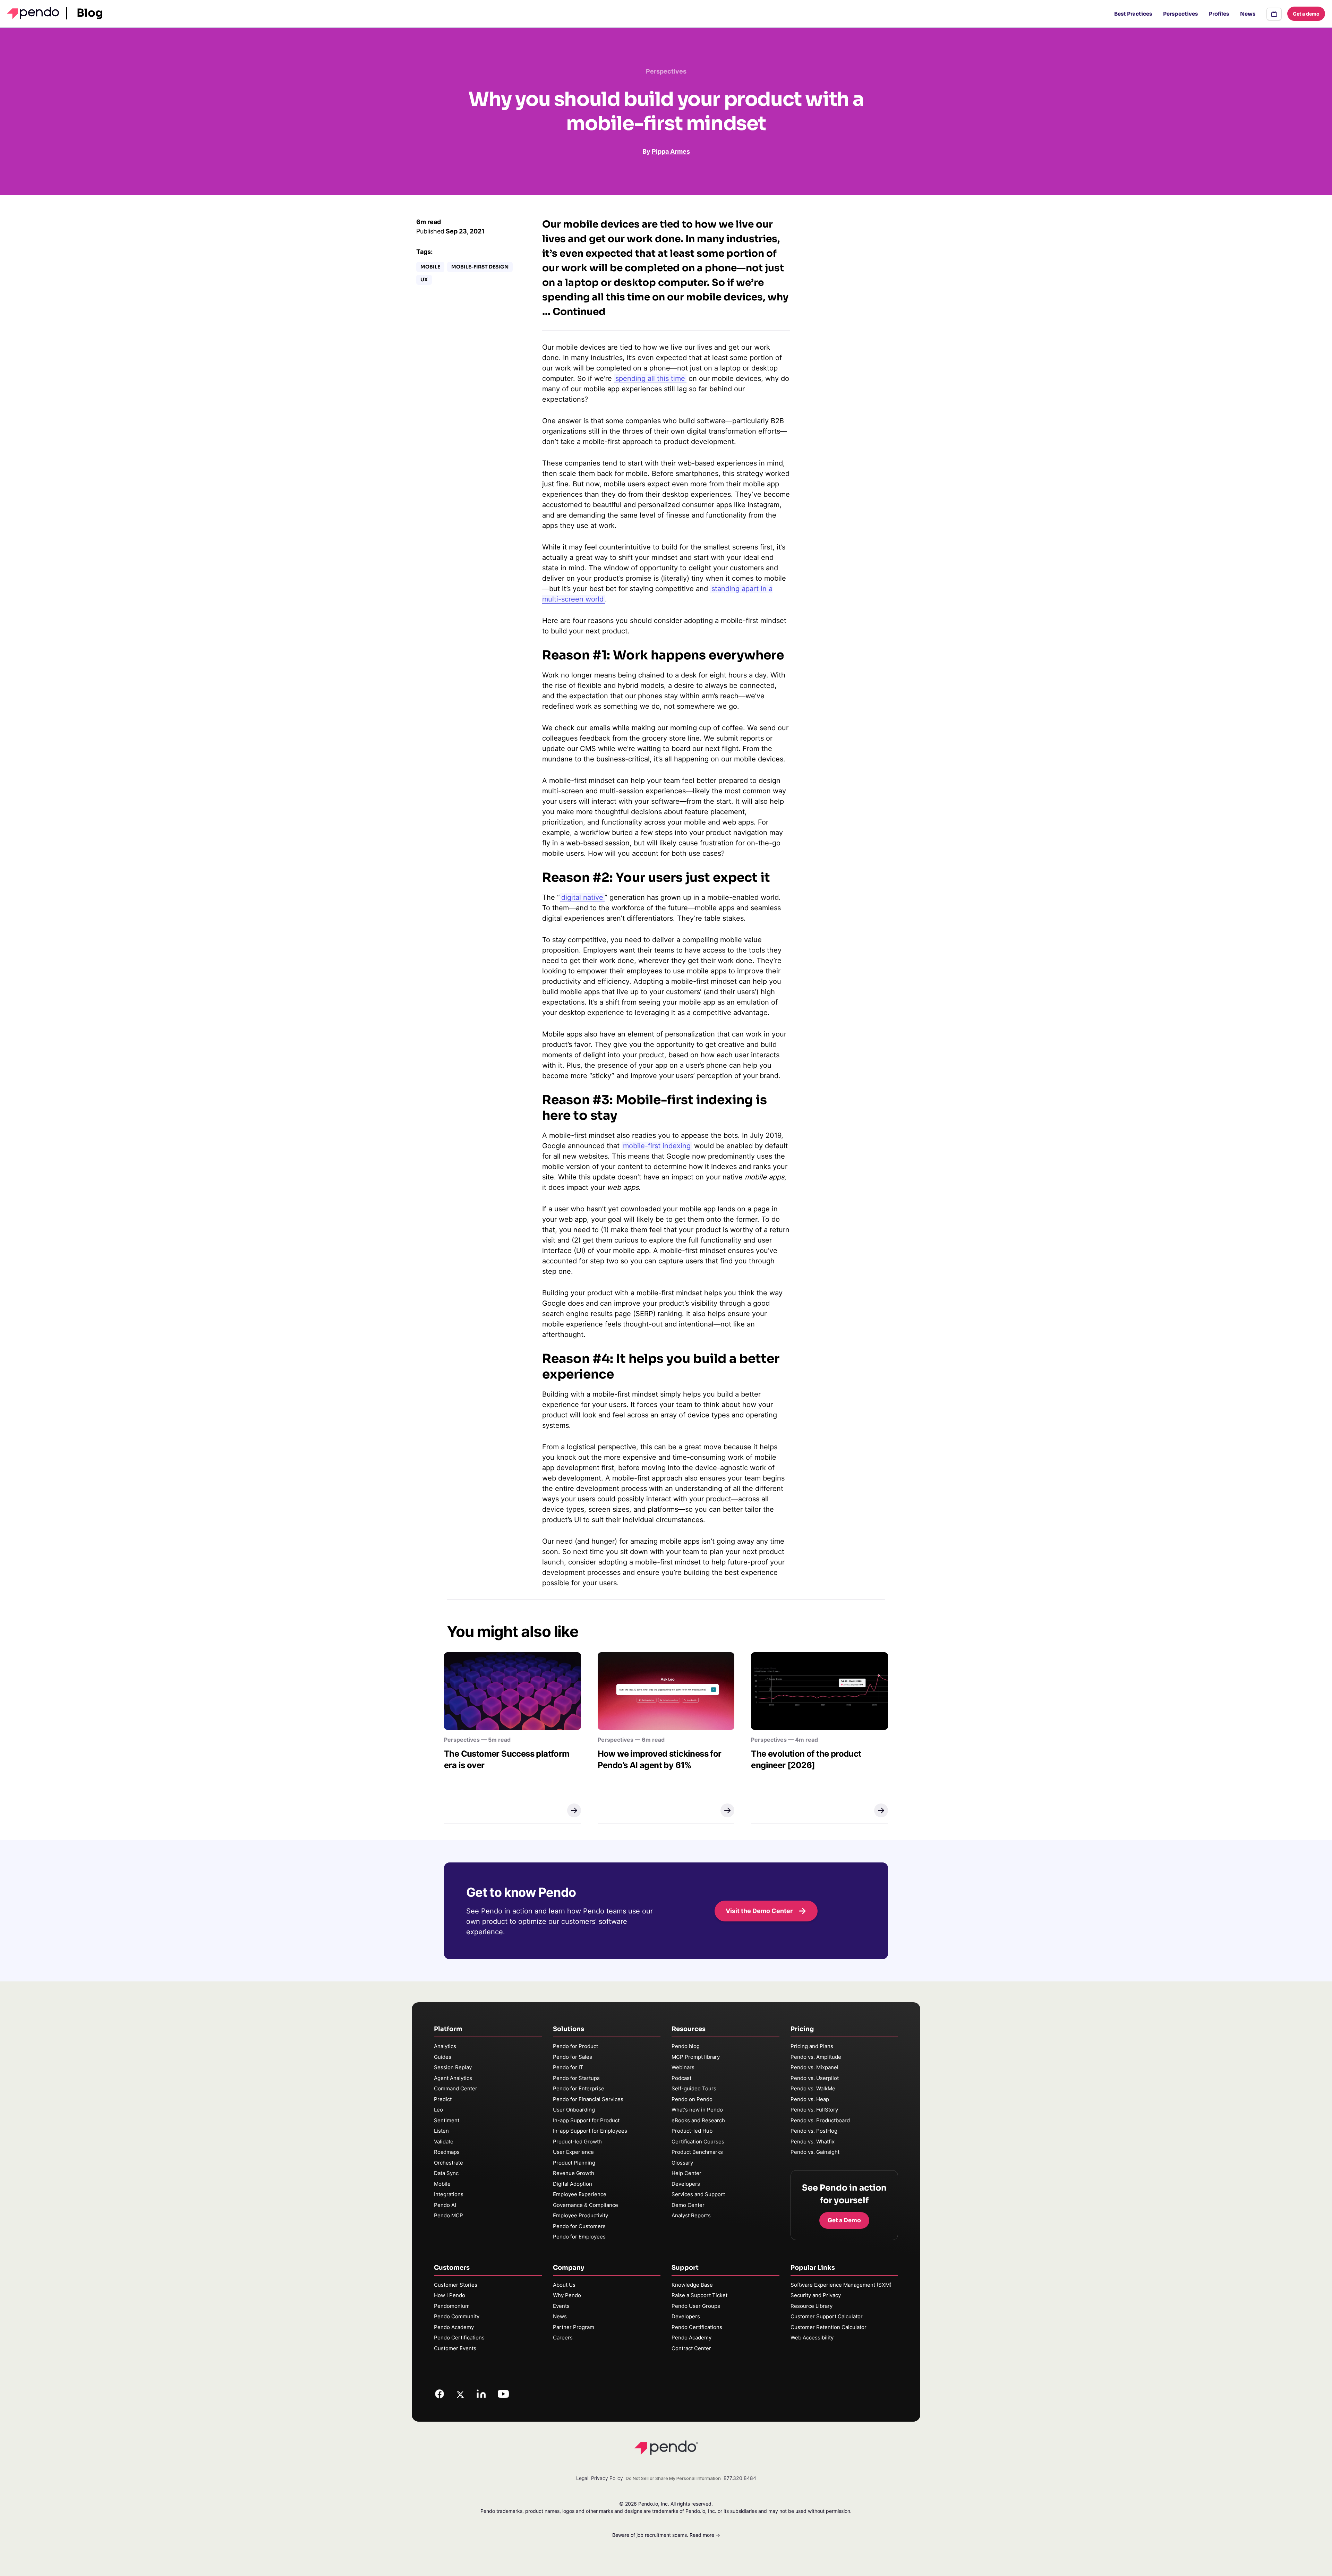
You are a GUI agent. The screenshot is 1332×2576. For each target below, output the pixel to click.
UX (424, 280)
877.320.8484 (740, 2478)
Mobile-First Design (480, 267)
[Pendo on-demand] (1274, 14)
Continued (579, 312)
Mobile (430, 267)
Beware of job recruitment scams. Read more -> (666, 2535)
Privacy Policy (607, 2478)
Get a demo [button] (1306, 14)
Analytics (445, 2046)
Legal (582, 2478)
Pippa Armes (671, 151)
